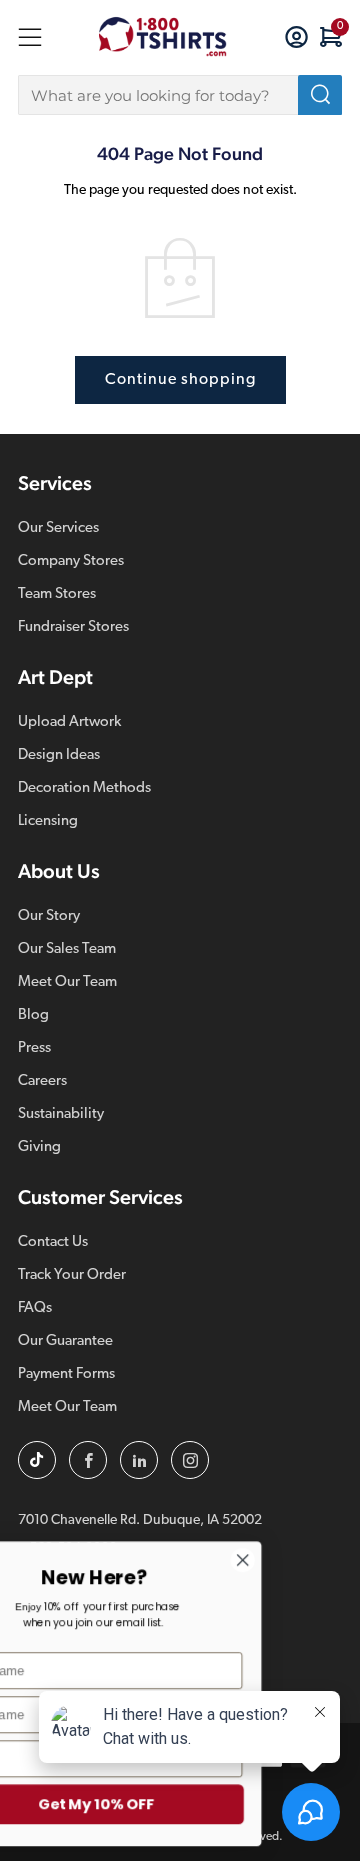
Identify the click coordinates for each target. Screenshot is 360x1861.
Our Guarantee (65, 1341)
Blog (33, 1015)
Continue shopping (180, 380)
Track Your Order (72, 1275)
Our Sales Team (67, 949)
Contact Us (53, 1242)
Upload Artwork (69, 722)
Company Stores (71, 561)
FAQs (35, 1308)
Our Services (58, 528)
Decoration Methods (84, 788)
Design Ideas (59, 755)
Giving (39, 1147)
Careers (42, 1081)
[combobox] (180, 95)
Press (34, 1048)
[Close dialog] (281, 1560)
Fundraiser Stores (73, 627)
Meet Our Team (67, 982)
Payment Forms (66, 1374)
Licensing (48, 821)
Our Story (49, 916)
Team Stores (57, 594)
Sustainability (61, 1114)
